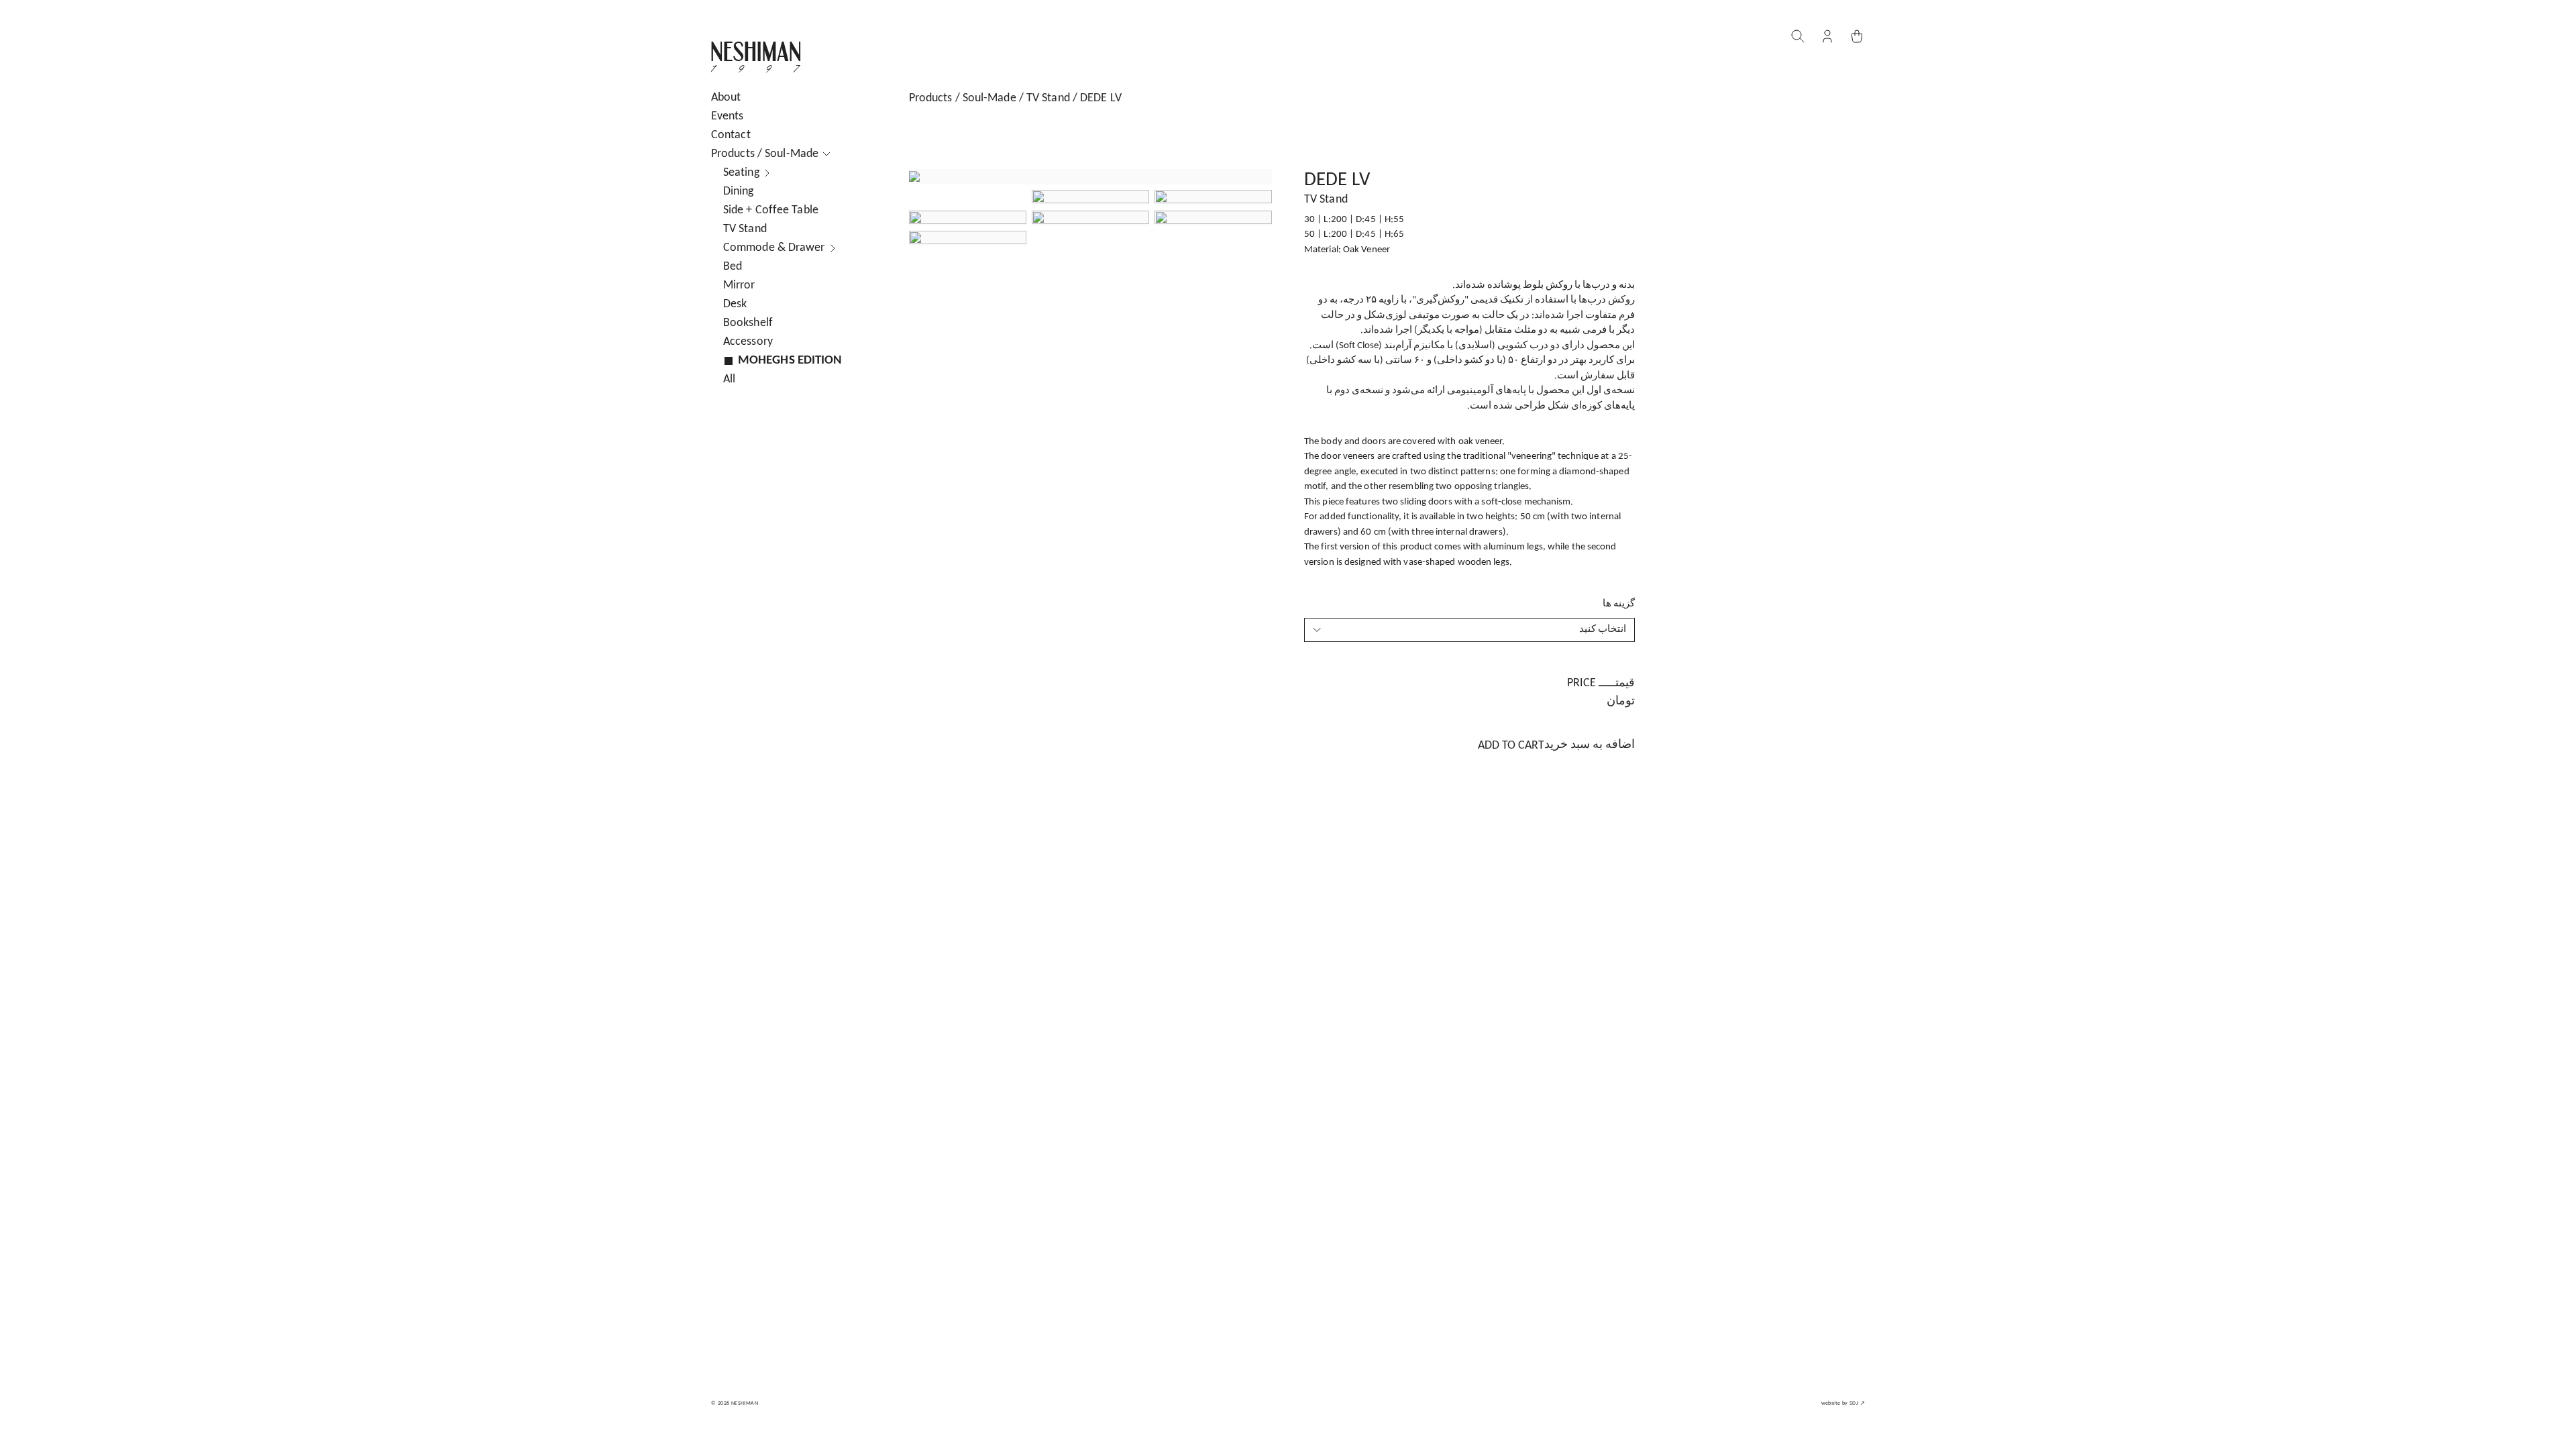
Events (728, 116)
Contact (731, 135)
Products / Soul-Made (963, 98)
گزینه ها (1619, 604)
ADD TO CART (1556, 745)
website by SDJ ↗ (1843, 1403)
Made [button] (765, 154)
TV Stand (1048, 98)
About (726, 98)
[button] (1827, 36)
